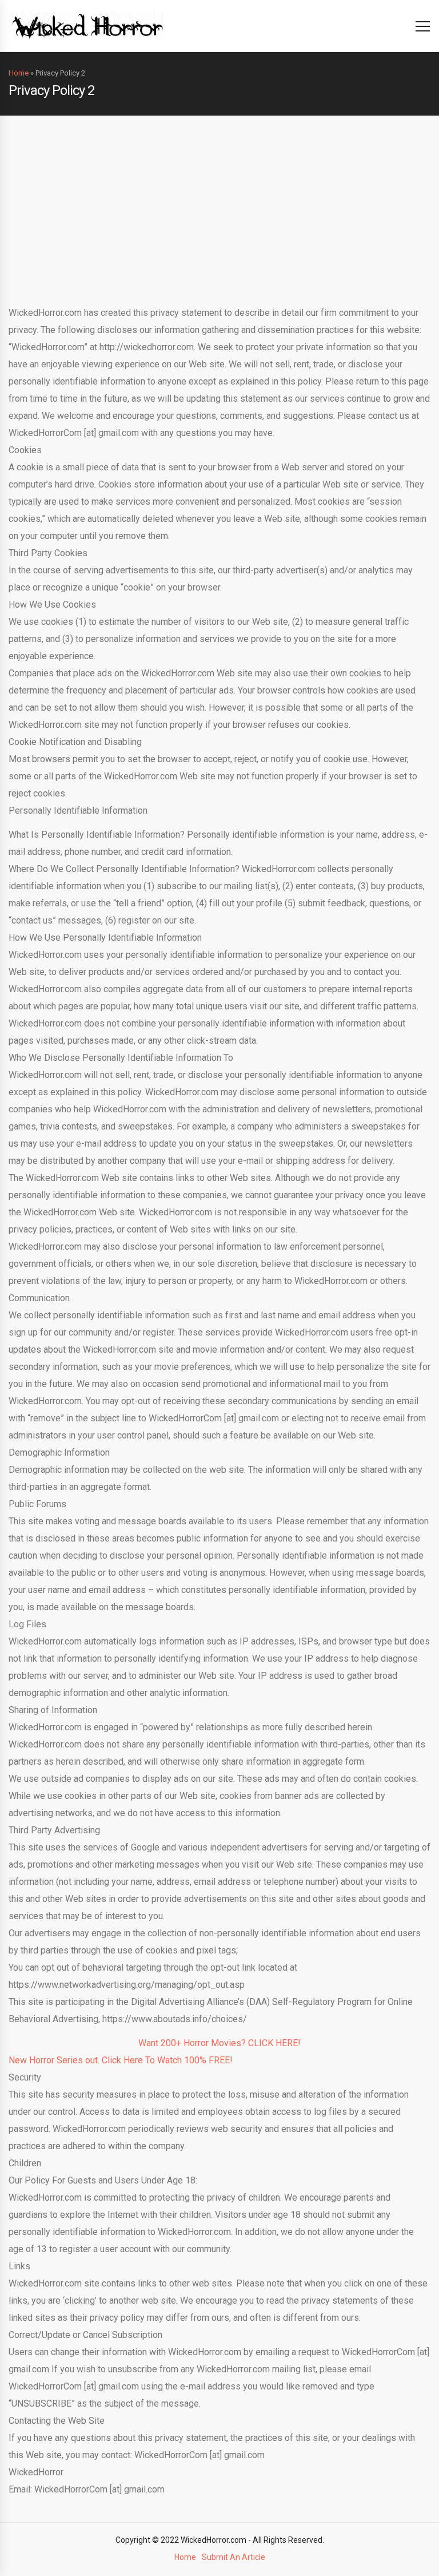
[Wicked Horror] (88, 25)
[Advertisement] (219, 201)
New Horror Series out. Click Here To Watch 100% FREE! (121, 2060)
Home (19, 73)
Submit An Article (234, 2557)
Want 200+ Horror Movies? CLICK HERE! (219, 2043)
